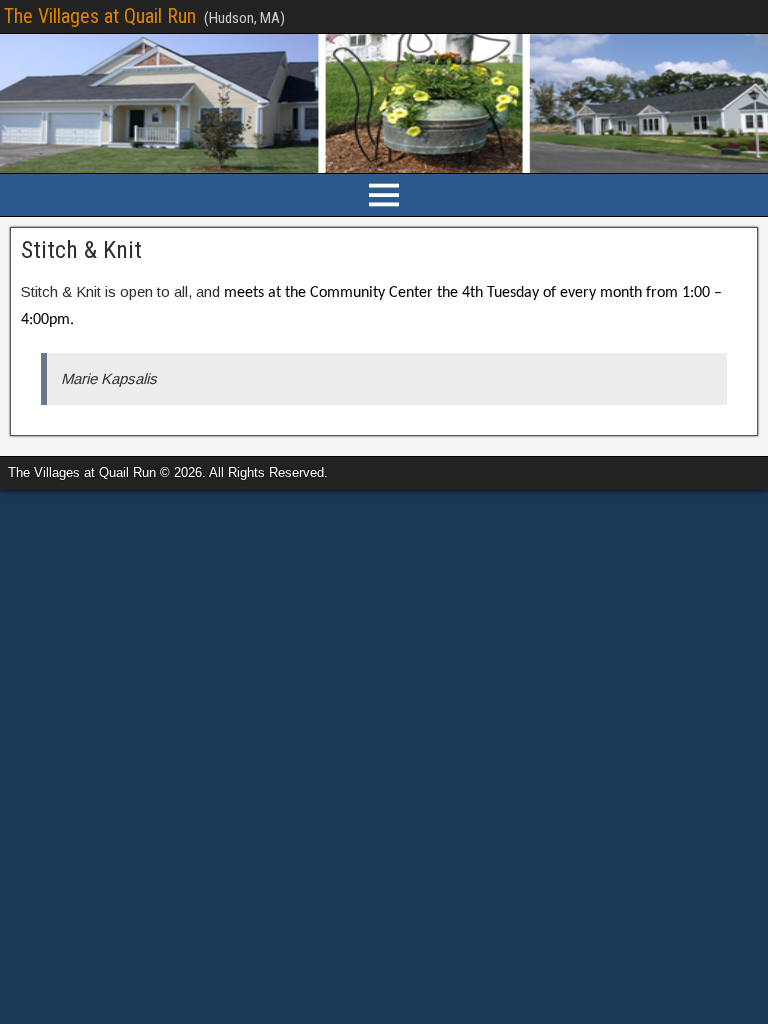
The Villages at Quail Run (100, 16)
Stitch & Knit (81, 250)
